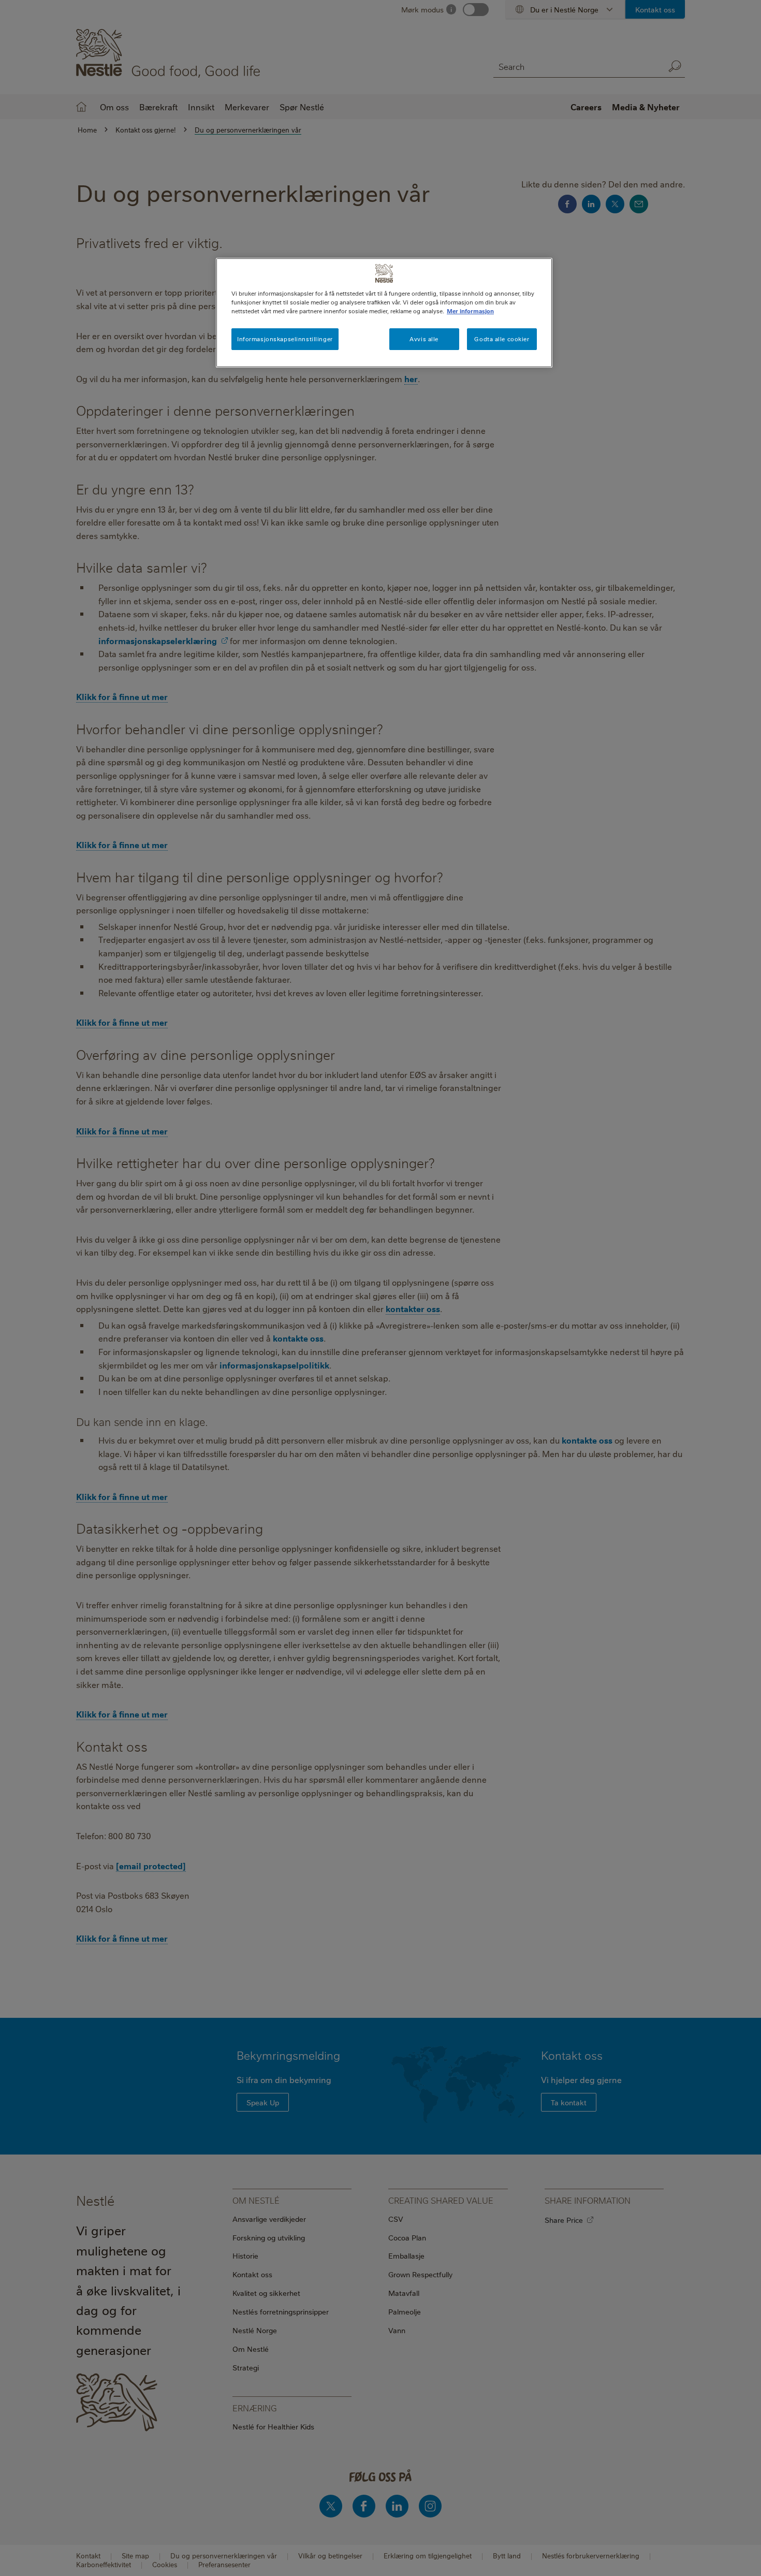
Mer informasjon (470, 311)
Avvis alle (424, 339)
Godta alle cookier (502, 339)
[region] (384, 313)
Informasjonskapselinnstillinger (285, 339)
